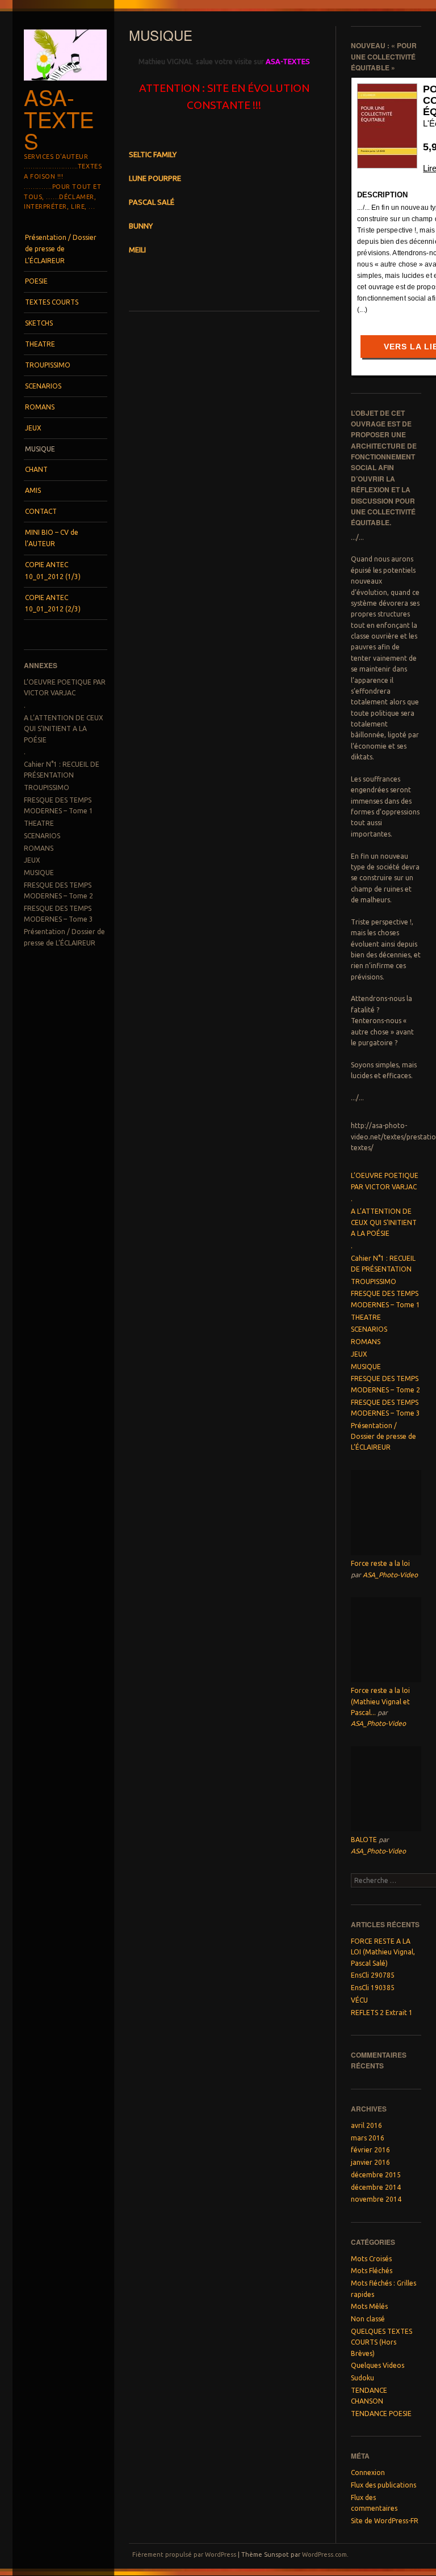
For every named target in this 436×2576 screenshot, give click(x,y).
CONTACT (41, 511)
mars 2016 (368, 2138)
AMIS (33, 490)
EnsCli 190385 (373, 1988)
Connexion (368, 2472)
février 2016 (370, 2150)
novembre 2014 (376, 2199)
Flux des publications (383, 2485)
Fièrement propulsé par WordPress (184, 2554)
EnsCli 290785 (373, 1975)
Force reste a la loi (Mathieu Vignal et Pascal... (380, 1701)
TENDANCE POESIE (381, 2414)
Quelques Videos (378, 2365)
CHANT (36, 469)
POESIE (36, 281)
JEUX (33, 428)
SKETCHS (39, 323)
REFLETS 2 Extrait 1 (382, 2013)
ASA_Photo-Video (390, 1575)
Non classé (368, 2319)
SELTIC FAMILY (153, 154)
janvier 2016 (370, 2162)
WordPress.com (324, 2554)
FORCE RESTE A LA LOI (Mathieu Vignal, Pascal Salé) (383, 1952)
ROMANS (40, 407)
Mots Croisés (371, 2259)
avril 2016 (366, 2125)
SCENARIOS (43, 386)
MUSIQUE (40, 449)
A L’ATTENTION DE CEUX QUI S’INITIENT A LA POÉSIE (64, 729)
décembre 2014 (376, 2187)
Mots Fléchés (372, 2271)
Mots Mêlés (369, 2306)
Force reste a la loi (380, 1563)
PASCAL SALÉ (152, 202)
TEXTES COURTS (52, 302)
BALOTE (364, 1840)
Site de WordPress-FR (385, 2521)
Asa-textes (59, 119)
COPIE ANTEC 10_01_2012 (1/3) (53, 570)
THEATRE (40, 344)
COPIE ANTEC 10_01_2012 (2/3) (53, 603)
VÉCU (359, 2000)
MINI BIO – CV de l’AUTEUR (52, 538)
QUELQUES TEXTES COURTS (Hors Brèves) (381, 2342)
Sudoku (362, 2378)
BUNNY (141, 226)
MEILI (137, 250)
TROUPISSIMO (48, 365)
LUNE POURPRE (155, 178)
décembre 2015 (376, 2175)
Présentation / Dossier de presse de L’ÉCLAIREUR (61, 249)
